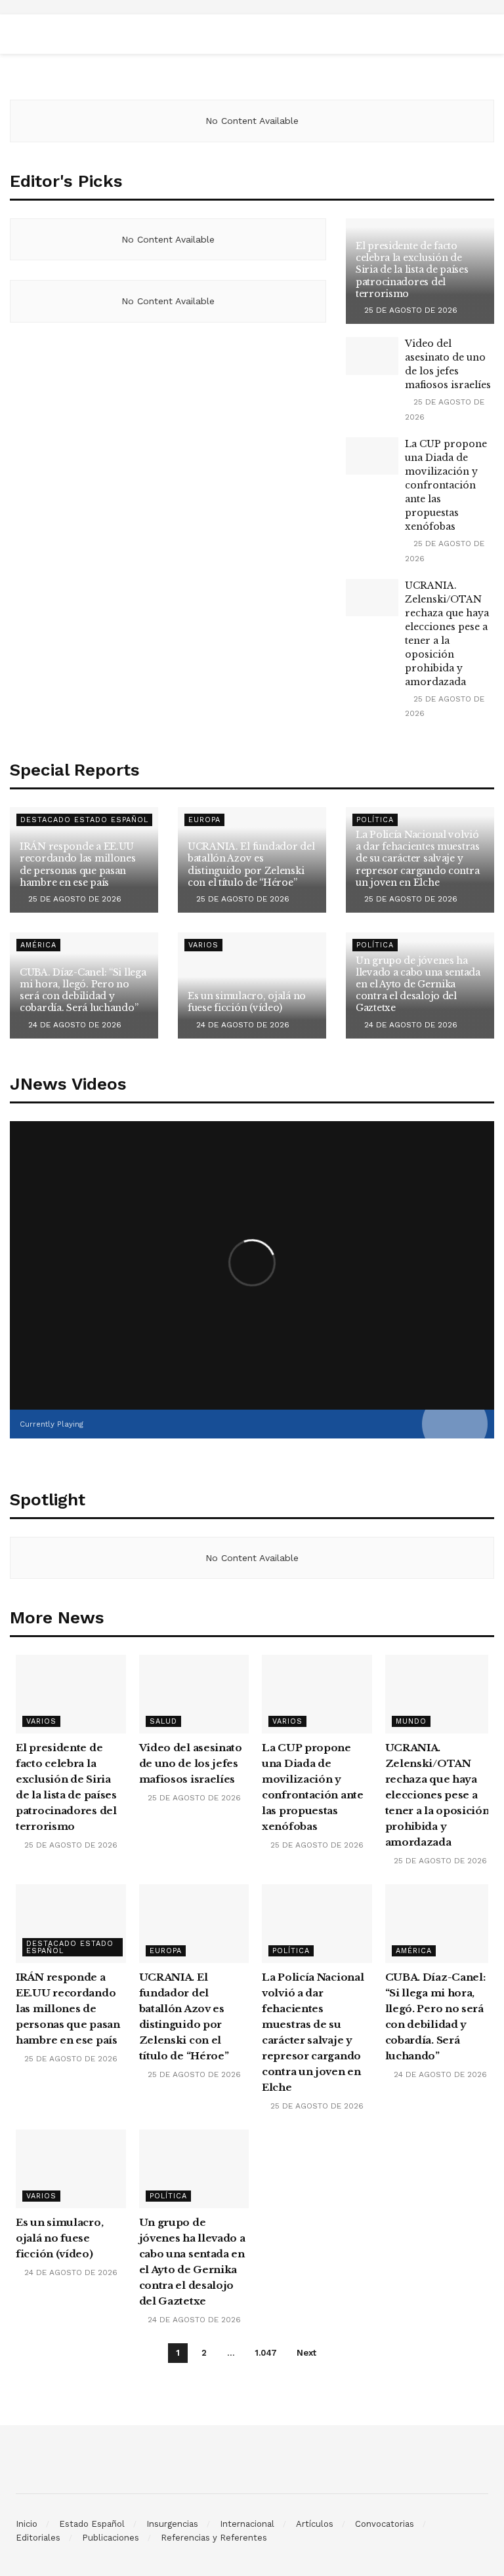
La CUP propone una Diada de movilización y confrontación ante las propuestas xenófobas (446, 485)
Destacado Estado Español (84, 820)
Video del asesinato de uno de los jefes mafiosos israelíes (191, 1763)
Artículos (315, 2524)
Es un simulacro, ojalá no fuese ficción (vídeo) (247, 1002)
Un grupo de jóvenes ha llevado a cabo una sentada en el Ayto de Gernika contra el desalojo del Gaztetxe (418, 984)
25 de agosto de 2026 (409, 310)
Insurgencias (172, 2524)
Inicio (27, 2524)
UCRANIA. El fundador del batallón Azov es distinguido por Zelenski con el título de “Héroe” (251, 864)
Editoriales (38, 2538)
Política (291, 1951)
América (38, 945)
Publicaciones (111, 2538)
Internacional (247, 2524)
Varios (203, 945)
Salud (163, 1721)
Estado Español (92, 2524)
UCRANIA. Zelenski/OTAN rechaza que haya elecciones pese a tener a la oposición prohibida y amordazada (437, 1795)
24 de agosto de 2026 (73, 1025)
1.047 (266, 2353)
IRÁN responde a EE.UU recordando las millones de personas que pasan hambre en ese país (78, 864)
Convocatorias (385, 2524)
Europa (204, 820)
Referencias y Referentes (214, 2538)
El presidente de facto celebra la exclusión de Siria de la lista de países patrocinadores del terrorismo (412, 270)
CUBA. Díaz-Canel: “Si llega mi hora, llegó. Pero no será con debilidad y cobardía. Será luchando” (83, 990)
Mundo (411, 1721)
